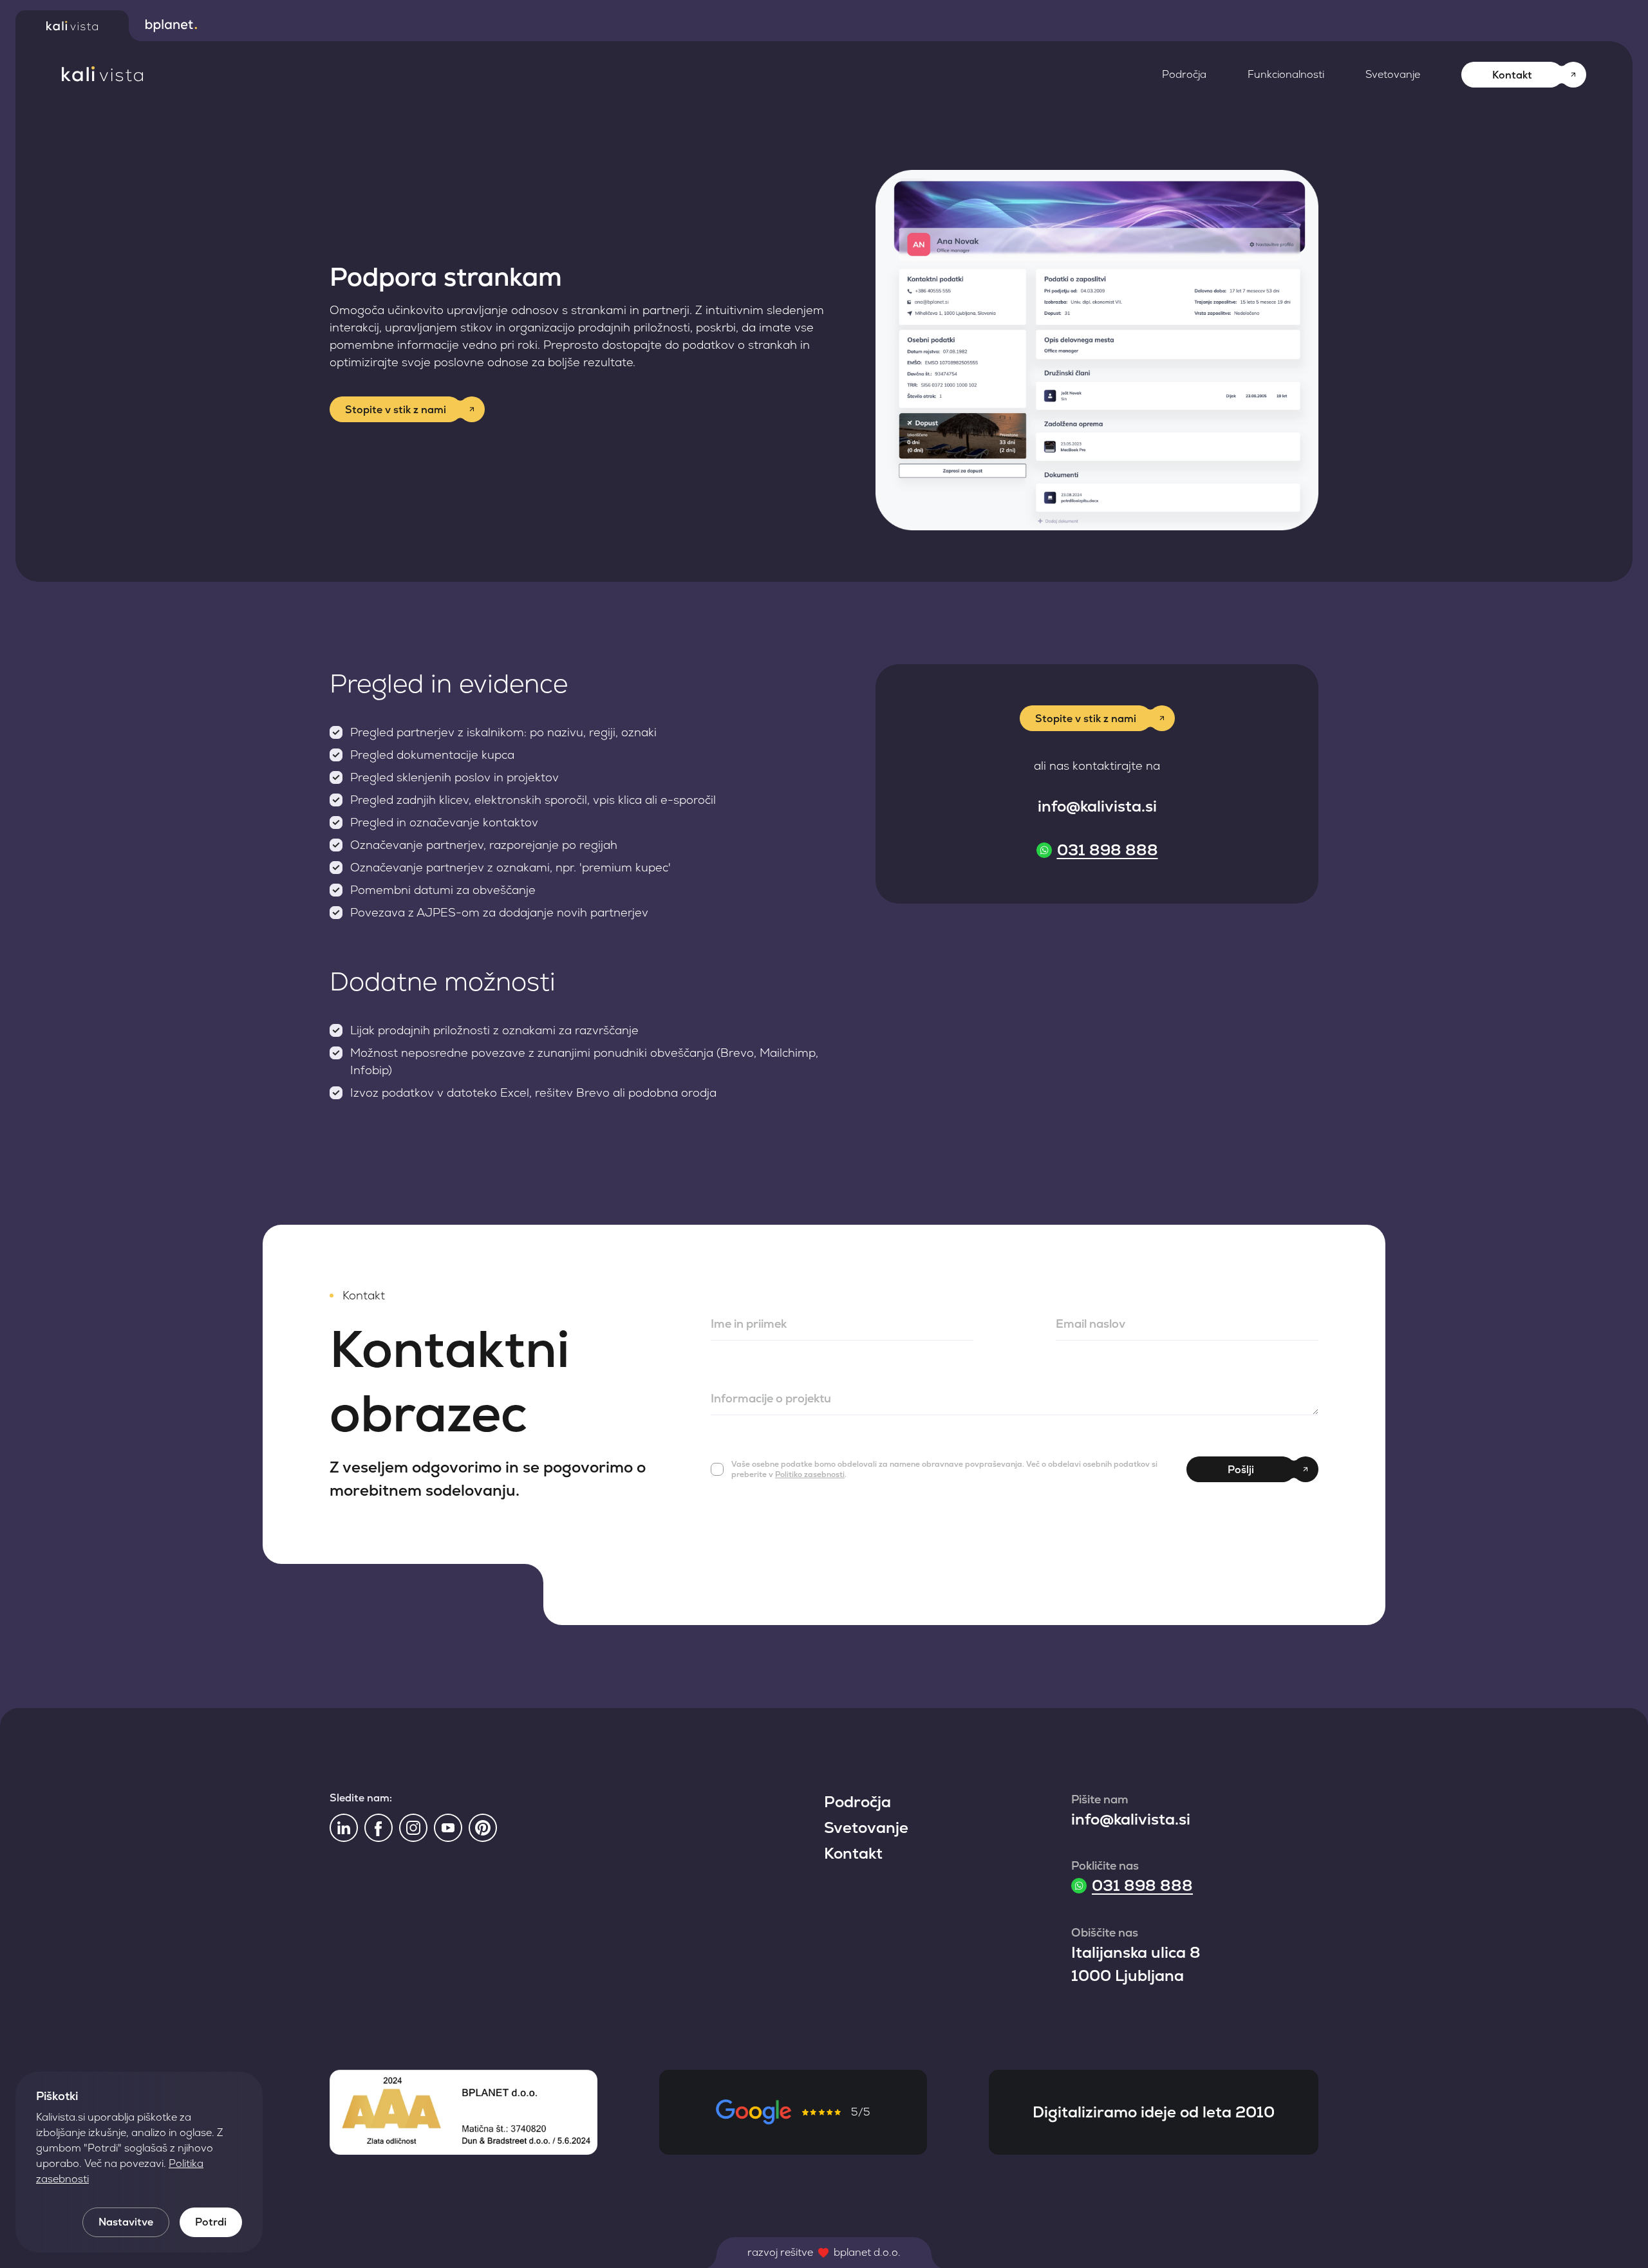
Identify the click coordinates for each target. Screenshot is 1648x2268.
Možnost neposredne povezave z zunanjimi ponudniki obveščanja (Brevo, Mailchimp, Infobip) (584, 1061)
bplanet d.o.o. (867, 2252)
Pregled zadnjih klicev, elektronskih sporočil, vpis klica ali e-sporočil (533, 800)
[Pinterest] (483, 1828)
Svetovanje (1393, 74)
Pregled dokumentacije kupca (432, 755)
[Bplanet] (171, 26)
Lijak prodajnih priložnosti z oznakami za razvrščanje (494, 1030)
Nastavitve (126, 2222)
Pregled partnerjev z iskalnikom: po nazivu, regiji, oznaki (503, 732)
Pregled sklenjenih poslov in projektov (454, 777)
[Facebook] (379, 1828)
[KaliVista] (102, 74)
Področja (1184, 74)
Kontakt (853, 1853)
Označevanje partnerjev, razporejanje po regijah (484, 845)
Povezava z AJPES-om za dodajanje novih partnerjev (499, 912)
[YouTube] (448, 1828)
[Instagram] (413, 1828)
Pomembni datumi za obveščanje (443, 890)
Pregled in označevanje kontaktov (444, 822)
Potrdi (211, 2222)
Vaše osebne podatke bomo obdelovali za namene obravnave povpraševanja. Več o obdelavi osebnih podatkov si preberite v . (944, 1469)
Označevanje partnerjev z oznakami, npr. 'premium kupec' (510, 867)
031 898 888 (1108, 850)
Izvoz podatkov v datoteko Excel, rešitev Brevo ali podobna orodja (533, 1092)
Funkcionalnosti (1286, 74)
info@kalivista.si (1097, 806)
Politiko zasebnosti (810, 1474)
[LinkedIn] (344, 1828)
